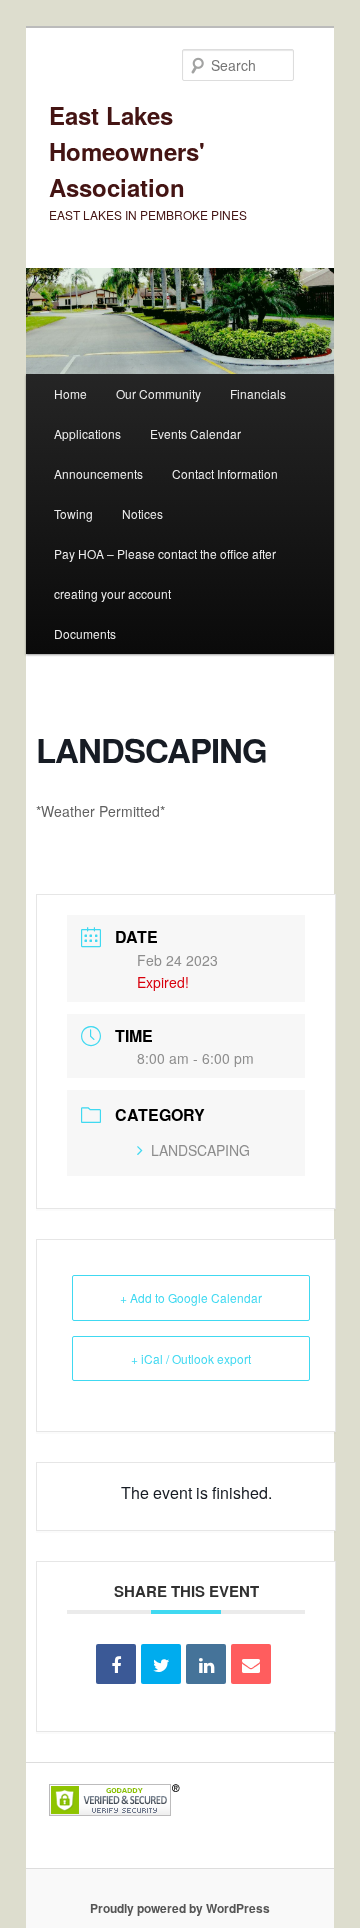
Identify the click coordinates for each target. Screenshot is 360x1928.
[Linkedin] (206, 1664)
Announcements (98, 473)
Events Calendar (195, 433)
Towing (73, 513)
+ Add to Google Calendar (191, 1297)
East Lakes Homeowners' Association (127, 151)
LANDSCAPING (200, 1150)
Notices (142, 513)
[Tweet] (161, 1664)
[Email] (251, 1664)
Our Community (158, 393)
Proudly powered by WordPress (180, 1908)
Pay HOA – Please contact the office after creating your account (165, 573)
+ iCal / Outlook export (191, 1358)
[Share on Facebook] (116, 1664)
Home (70, 393)
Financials (258, 393)
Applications (87, 433)
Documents (85, 633)
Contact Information (225, 473)
